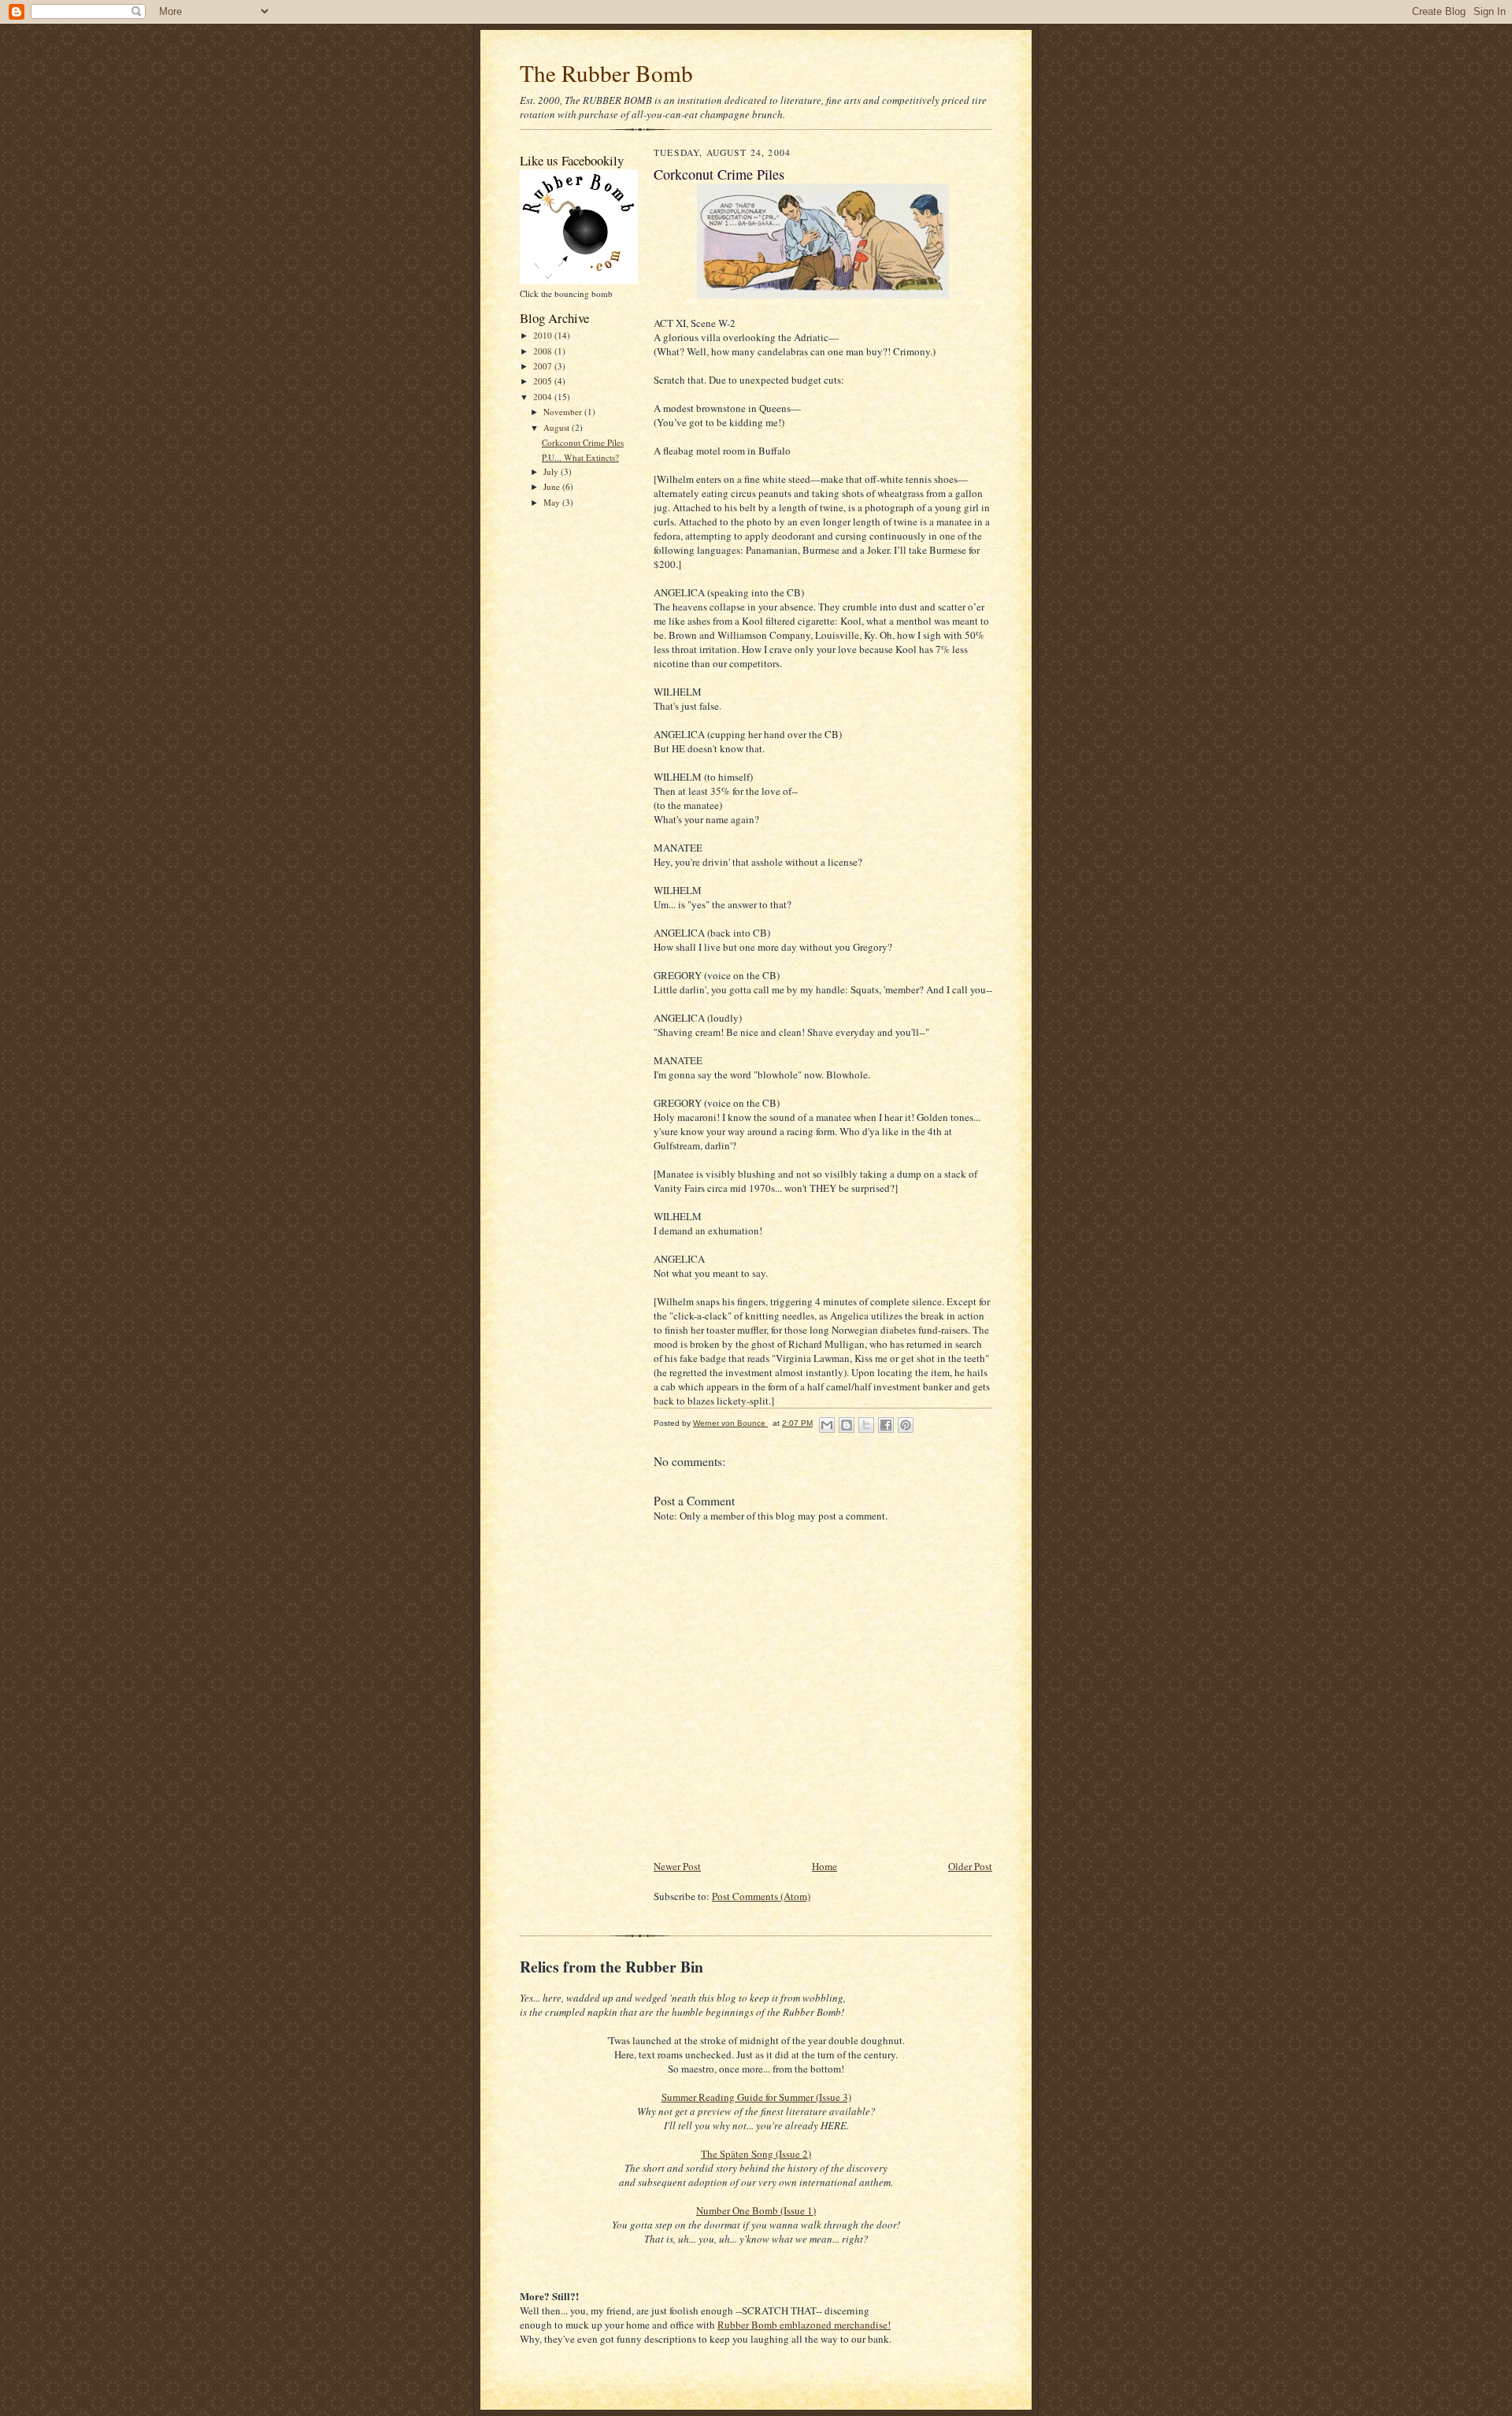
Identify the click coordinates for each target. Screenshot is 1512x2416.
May (553, 502)
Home (825, 1866)
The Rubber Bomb (606, 73)
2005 (544, 381)
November (564, 412)
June (553, 486)
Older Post (970, 1866)
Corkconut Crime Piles (583, 442)
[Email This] (827, 1425)
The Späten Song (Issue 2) (756, 2154)
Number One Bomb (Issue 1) (756, 2210)
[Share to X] (866, 1425)
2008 (544, 351)
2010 (544, 335)
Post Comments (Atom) (761, 1896)
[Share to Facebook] (886, 1425)
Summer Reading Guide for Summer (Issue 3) (756, 2097)
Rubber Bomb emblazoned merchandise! (804, 2325)
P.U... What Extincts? (580, 457)
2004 (544, 397)
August (558, 427)
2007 (544, 366)
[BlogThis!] (847, 1425)
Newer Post (677, 1866)
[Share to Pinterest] (906, 1425)
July (552, 471)
